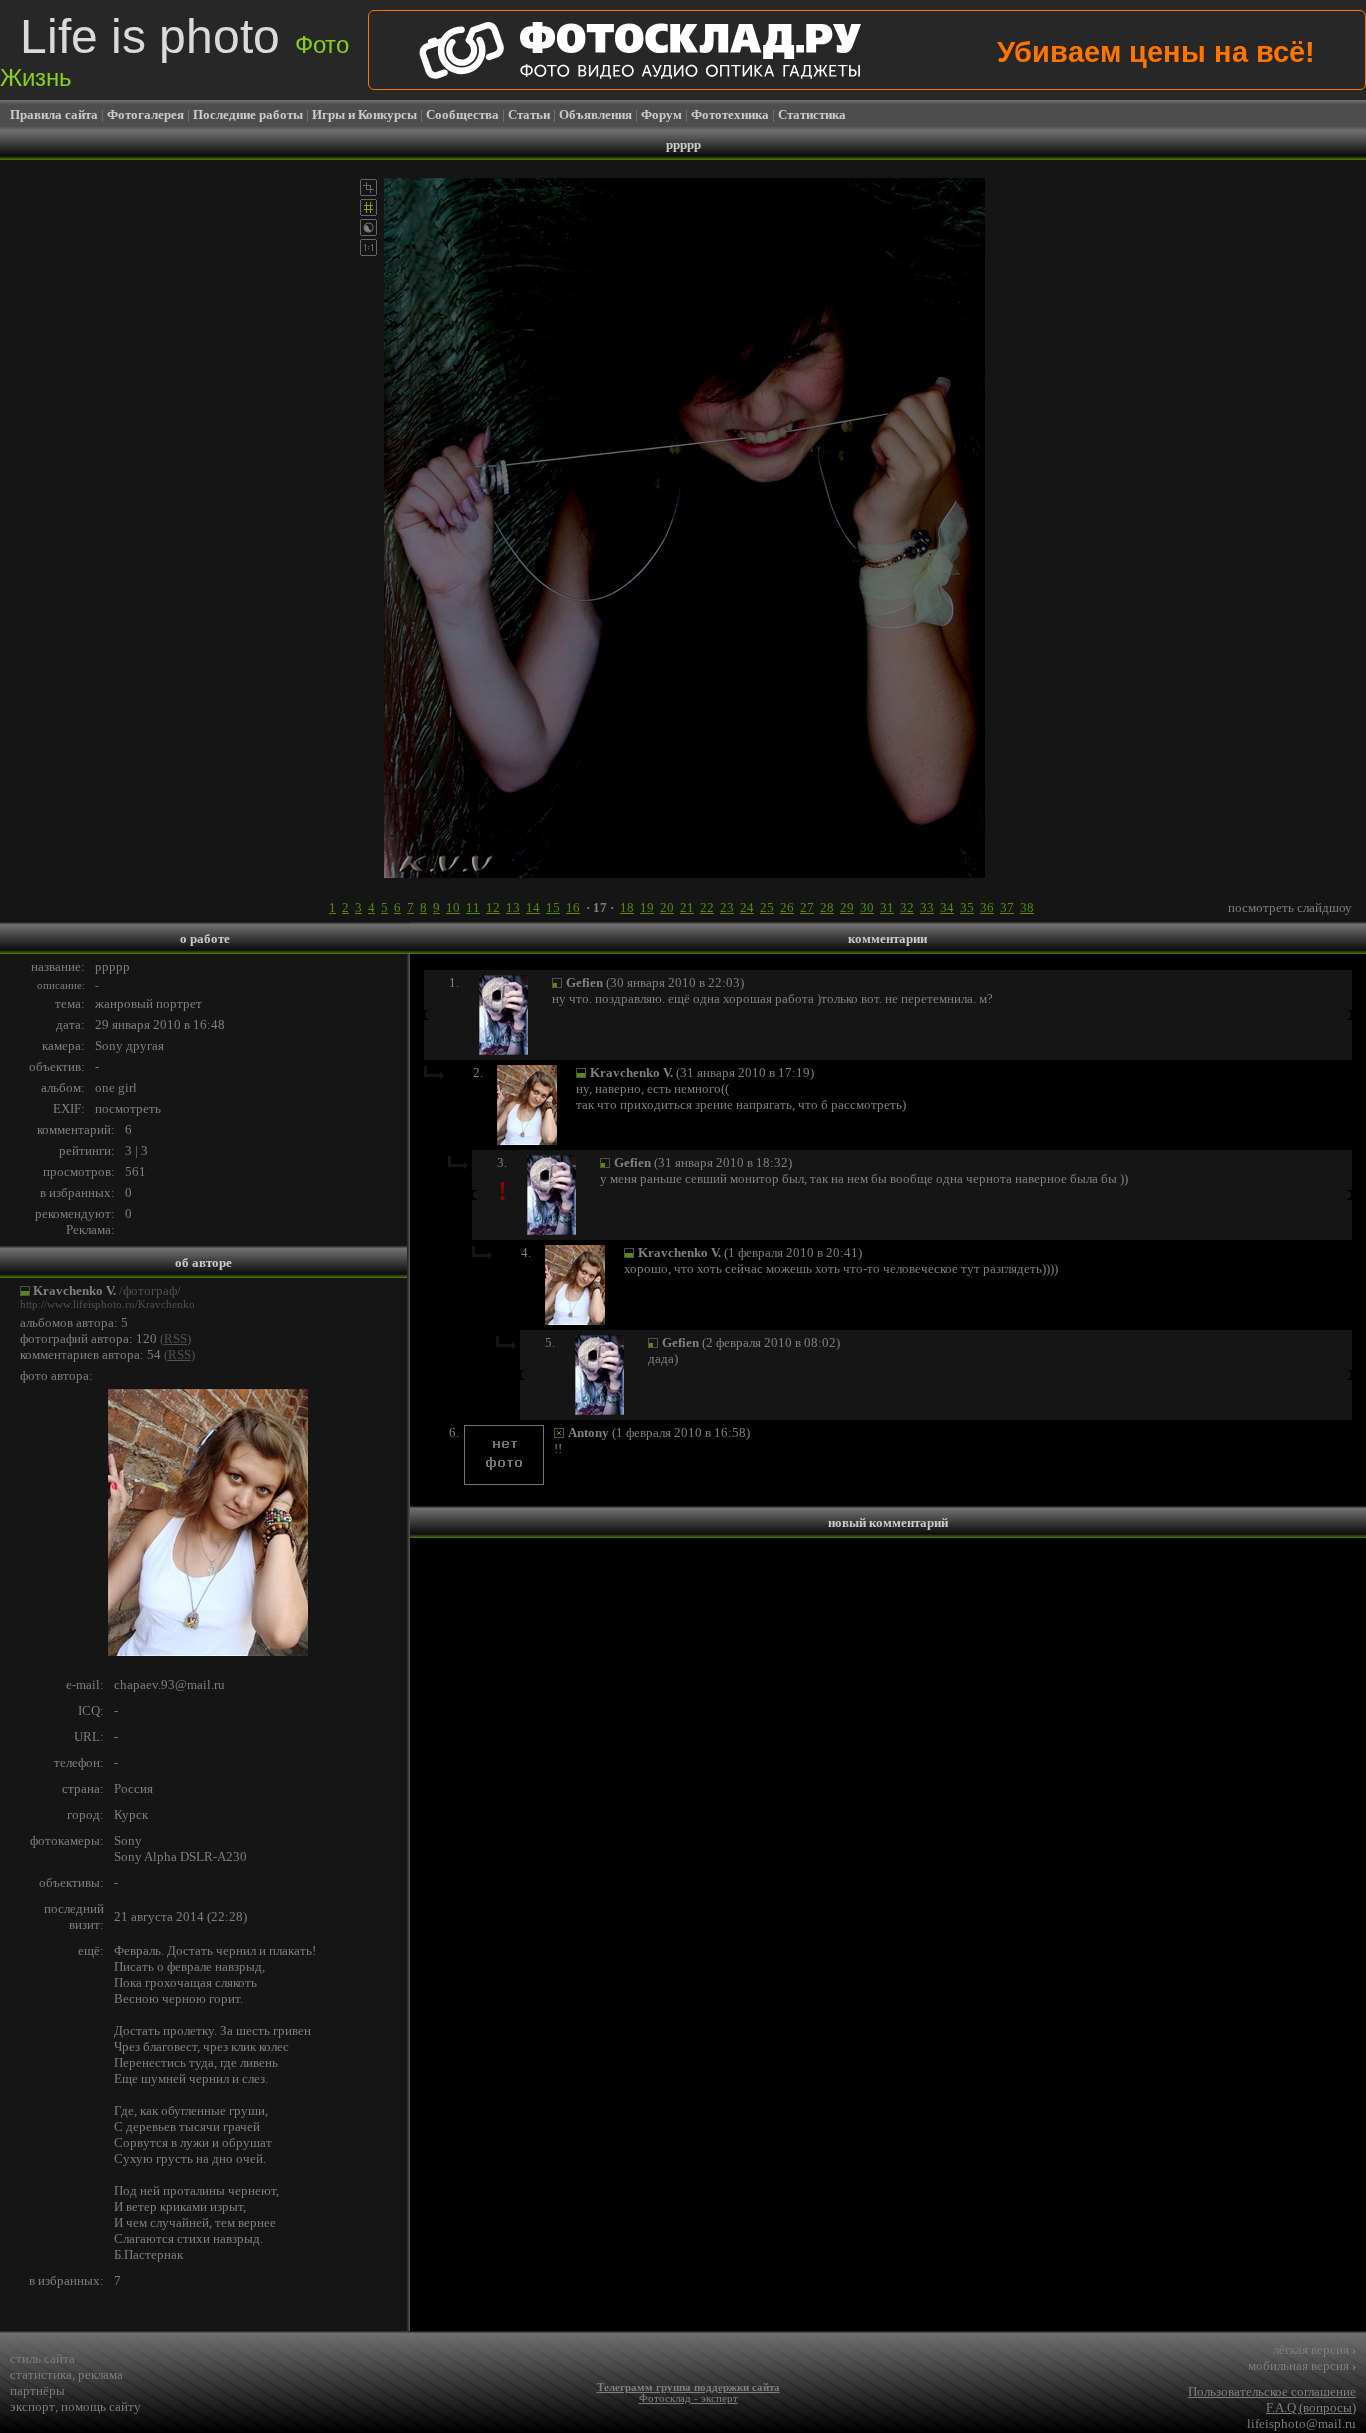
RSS (175, 1338)
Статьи (529, 114)
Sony (128, 1840)
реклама (100, 2374)
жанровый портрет (148, 1003)
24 (747, 907)
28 (827, 907)
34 (947, 907)
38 (1027, 907)
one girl (116, 1087)
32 (907, 907)
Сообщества (462, 114)
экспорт (32, 2406)
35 (967, 907)
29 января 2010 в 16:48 (160, 1024)
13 (513, 907)
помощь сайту (101, 2406)
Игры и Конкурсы (364, 114)
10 (453, 907)
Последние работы (248, 114)
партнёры (37, 2390)
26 (787, 907)
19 (647, 907)
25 (767, 907)
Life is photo (174, 50)
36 (987, 907)
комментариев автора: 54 (90, 1354)
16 (573, 907)
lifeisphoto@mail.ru (1301, 2423)
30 (867, 907)
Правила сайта (54, 114)
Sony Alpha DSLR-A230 (180, 1856)
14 (533, 907)
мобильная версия (1302, 2365)
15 (553, 907)
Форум (661, 114)
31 (887, 907)
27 (807, 907)
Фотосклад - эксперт (688, 2398)
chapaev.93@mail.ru (169, 1684)
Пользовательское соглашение (1272, 2391)
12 (493, 907)
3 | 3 (136, 1150)
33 (927, 907)
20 (667, 907)
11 (473, 907)
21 (687, 907)
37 (1007, 907)
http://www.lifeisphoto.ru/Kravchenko (107, 1304)
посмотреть (128, 1108)
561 (135, 1171)
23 (727, 907)
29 (847, 907)
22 (707, 907)
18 (627, 907)
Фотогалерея (145, 114)
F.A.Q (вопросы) (1311, 2407)
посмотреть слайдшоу (1290, 907)
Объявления (595, 114)
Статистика (812, 114)
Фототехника (730, 114)
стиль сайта (42, 2358)
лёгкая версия (1314, 2349)
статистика (41, 2374)
